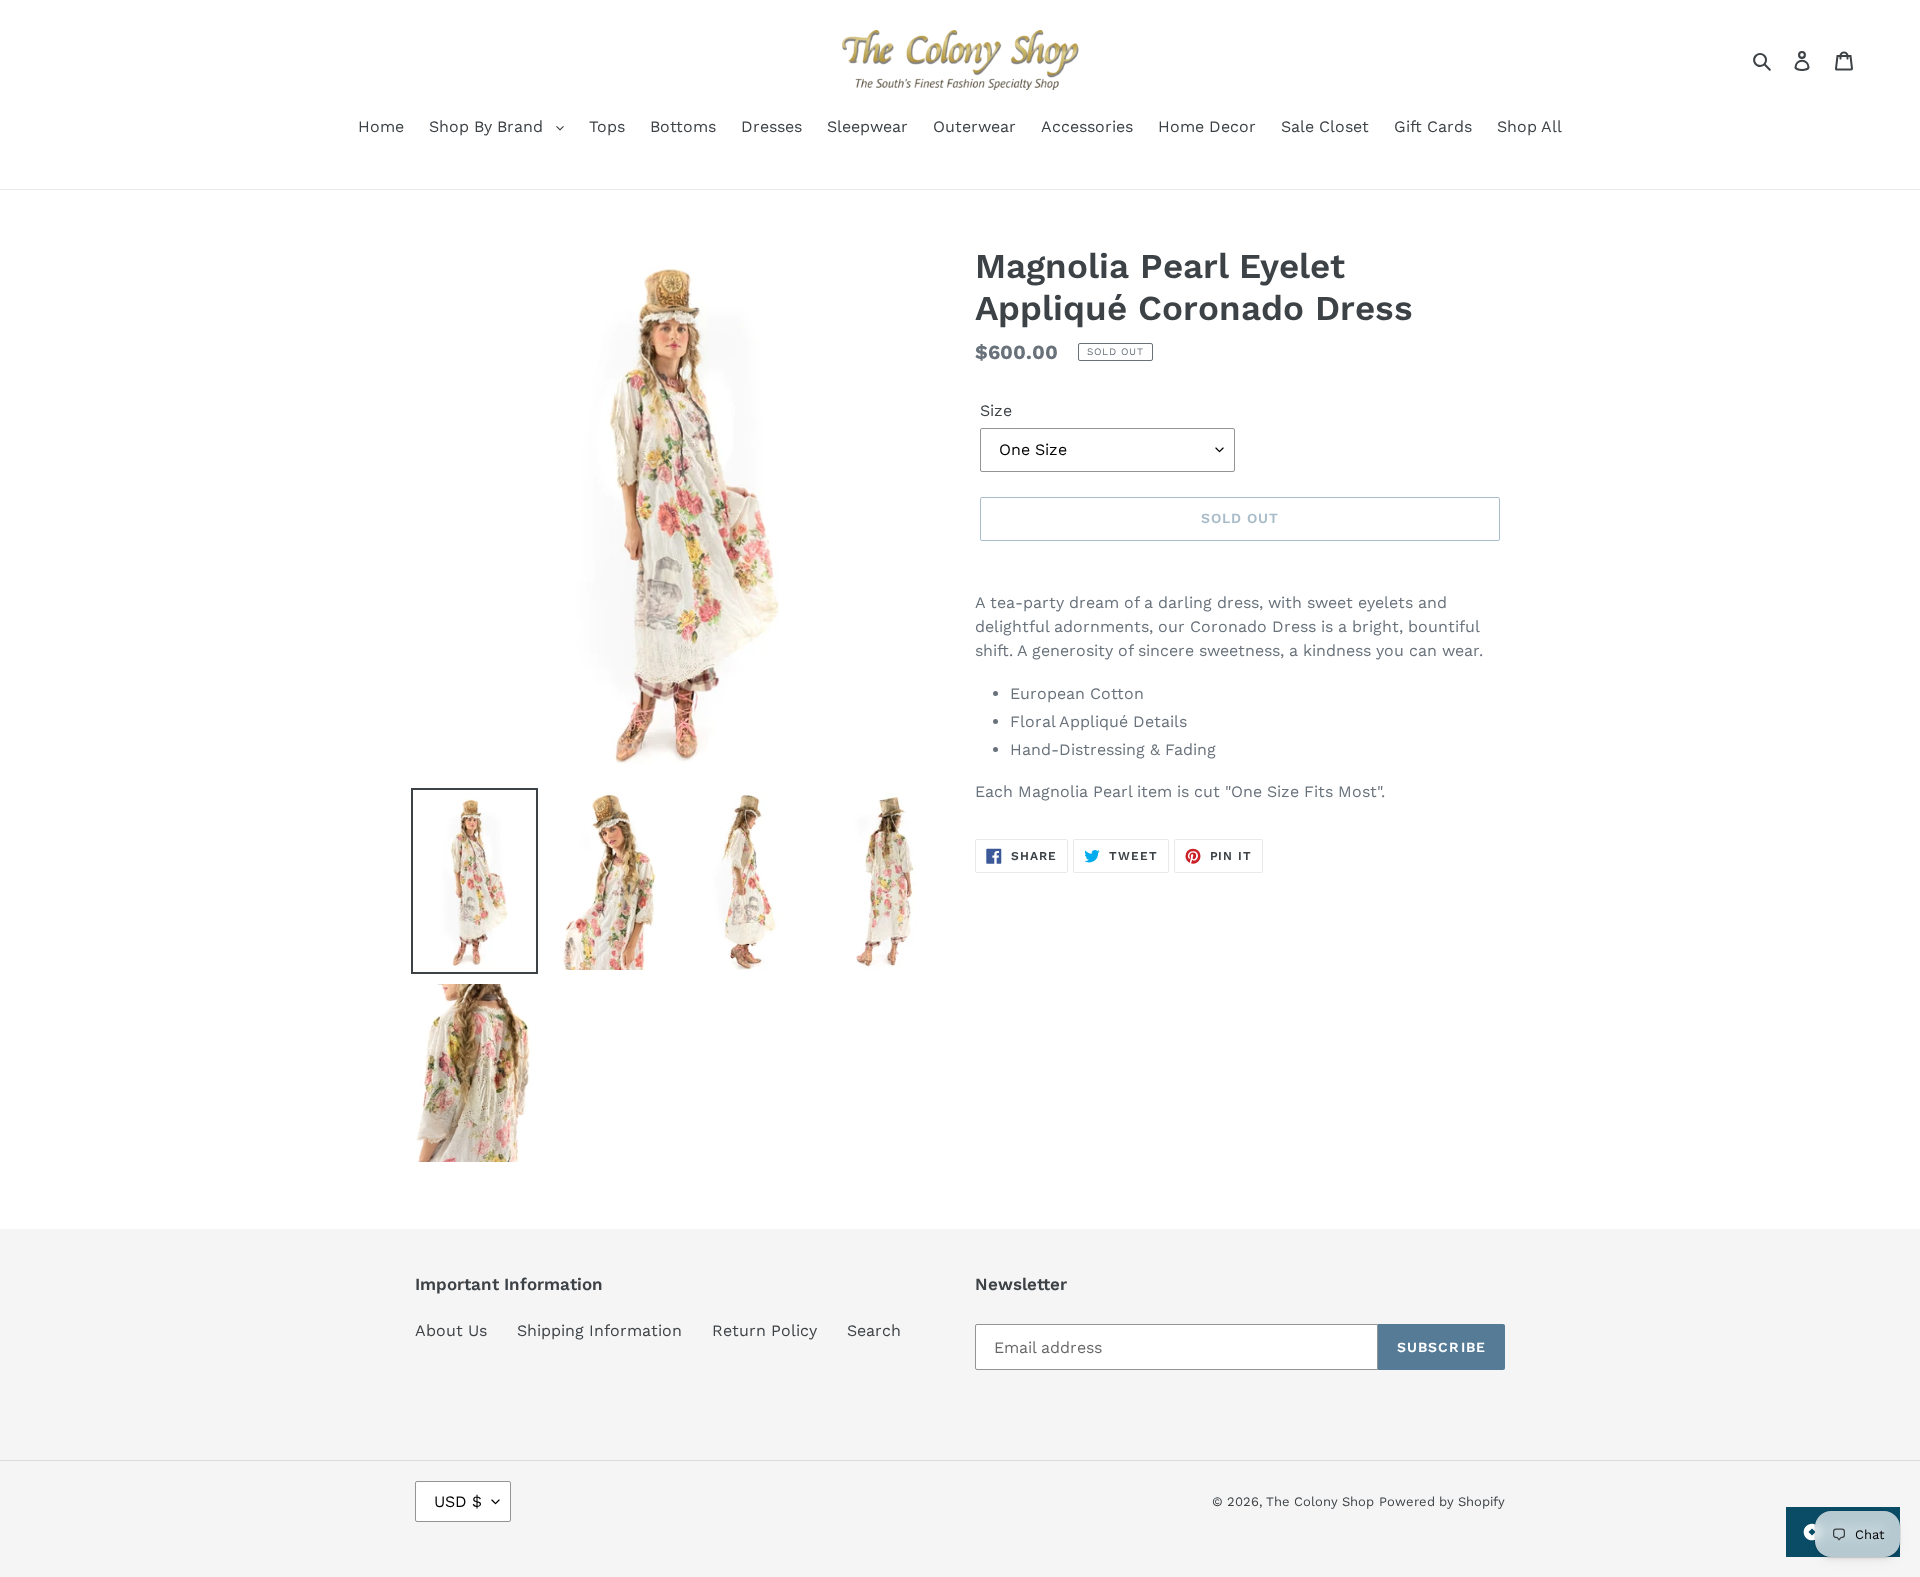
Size (996, 410)
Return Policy (764, 1330)
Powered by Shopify (1442, 1501)
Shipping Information (599, 1330)
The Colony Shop (1320, 1501)
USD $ (458, 1501)
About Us (451, 1330)
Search (874, 1330)
